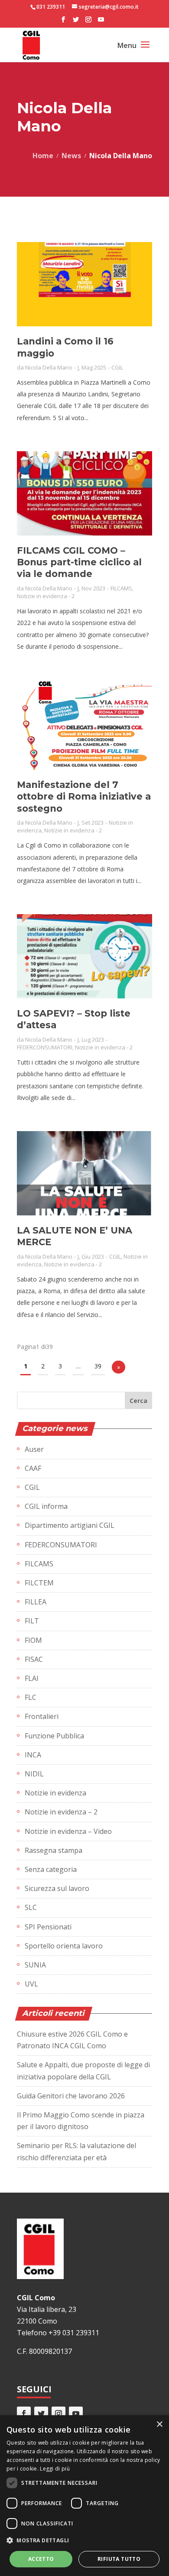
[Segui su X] (41, 2413)
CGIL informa (46, 1506)
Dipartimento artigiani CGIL (70, 1525)
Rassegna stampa (54, 1850)
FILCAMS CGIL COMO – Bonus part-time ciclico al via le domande (79, 562)
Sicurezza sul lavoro (57, 1888)
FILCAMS (121, 588)
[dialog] (84, 2496)
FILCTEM (39, 1583)
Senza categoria (51, 1869)
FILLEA (36, 1602)
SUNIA (35, 1965)
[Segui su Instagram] (58, 2413)
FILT (32, 1621)
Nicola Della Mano (49, 367)
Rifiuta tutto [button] (119, 2559)
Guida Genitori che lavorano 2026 (71, 2096)
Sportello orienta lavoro (64, 1946)
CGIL (117, 367)
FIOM (33, 1640)
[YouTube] (101, 22)
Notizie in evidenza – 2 (61, 1812)
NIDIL (34, 1774)
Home (43, 156)
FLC (31, 1697)
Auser (34, 1449)
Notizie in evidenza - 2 (46, 596)
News (71, 156)
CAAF (33, 1468)
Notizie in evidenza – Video (68, 1831)
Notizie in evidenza (55, 1793)
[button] (84, 2540)
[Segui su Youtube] (76, 2413)
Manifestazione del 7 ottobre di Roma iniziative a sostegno (84, 797)
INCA (33, 1755)
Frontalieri (42, 1716)
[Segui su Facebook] (24, 2413)
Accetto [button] (41, 2559)
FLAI (32, 1678)
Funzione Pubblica (54, 1736)
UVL (31, 1984)
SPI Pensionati (48, 1927)
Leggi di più (55, 2469)
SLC (31, 1907)
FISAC (34, 1659)
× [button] (159, 2425)
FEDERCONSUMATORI (45, 1047)
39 (98, 1366)
